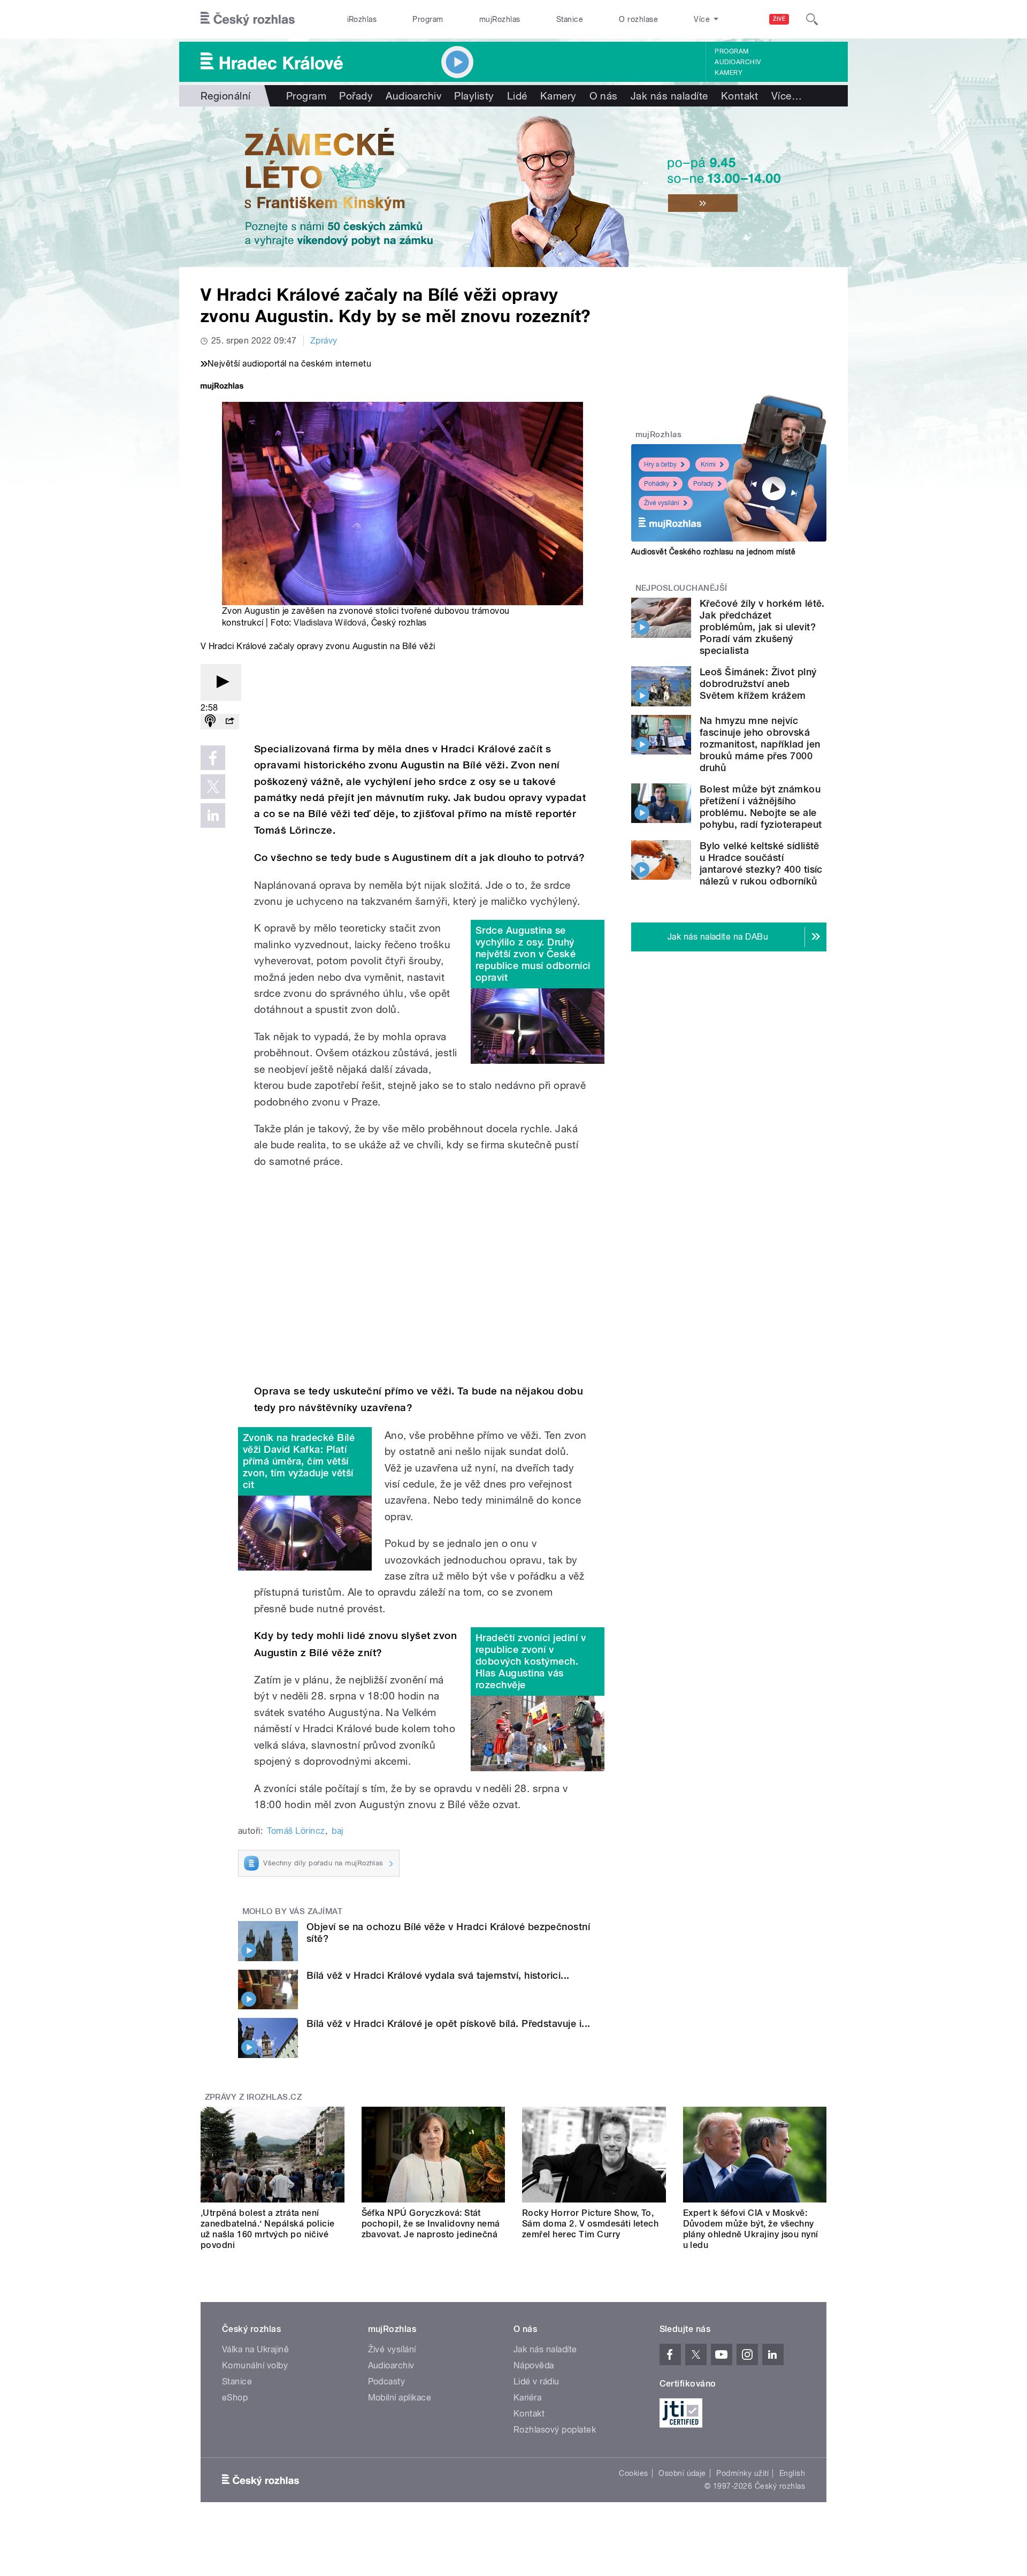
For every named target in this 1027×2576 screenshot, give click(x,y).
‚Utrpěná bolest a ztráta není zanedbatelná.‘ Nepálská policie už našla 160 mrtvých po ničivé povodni (268, 2229)
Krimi (708, 464)
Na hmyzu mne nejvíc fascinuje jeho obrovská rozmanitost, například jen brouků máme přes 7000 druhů (760, 744)
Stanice (570, 19)
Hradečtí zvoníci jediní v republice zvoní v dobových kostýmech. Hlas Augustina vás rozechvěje (531, 1661)
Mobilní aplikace (400, 2398)
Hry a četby (660, 464)
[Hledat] (812, 19)
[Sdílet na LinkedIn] (213, 816)
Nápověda (534, 2365)
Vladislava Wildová (330, 623)
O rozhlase (638, 19)
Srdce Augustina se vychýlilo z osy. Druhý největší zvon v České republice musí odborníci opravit (533, 954)
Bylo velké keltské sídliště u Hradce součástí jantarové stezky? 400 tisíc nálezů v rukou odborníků (761, 863)
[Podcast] (210, 722)
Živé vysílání (662, 503)
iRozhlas (362, 19)
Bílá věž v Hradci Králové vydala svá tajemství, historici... (438, 1975)
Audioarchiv (738, 62)
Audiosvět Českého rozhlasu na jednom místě (713, 552)
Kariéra (527, 2398)
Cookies (633, 2473)
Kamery (729, 73)
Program (428, 19)
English (792, 2473)
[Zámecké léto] (513, 187)
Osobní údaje (682, 2473)
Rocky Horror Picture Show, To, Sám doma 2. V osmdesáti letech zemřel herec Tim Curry (590, 2224)
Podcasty (387, 2381)
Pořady (356, 96)
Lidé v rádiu (537, 2381)
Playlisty (474, 96)
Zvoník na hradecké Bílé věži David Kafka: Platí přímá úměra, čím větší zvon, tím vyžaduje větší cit (299, 1461)
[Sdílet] (229, 722)
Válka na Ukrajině (255, 2349)
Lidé (517, 96)
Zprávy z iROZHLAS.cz (254, 2097)
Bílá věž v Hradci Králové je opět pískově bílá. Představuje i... (449, 2024)
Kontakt (740, 96)
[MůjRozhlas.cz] (222, 387)
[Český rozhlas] (248, 19)
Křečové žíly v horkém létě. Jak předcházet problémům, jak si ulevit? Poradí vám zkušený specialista (762, 627)
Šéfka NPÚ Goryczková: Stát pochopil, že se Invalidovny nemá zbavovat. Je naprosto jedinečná (431, 2224)
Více (787, 96)
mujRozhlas (500, 19)
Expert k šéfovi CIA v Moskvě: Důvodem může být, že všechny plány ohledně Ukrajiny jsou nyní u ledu (751, 2229)
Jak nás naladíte (669, 96)
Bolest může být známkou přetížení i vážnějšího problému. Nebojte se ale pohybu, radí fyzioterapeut (761, 807)
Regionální (226, 96)
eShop (235, 2398)
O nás (604, 96)
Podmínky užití (742, 2473)
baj (337, 1831)
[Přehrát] (221, 683)
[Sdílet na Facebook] (213, 758)
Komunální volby (255, 2365)
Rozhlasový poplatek (555, 2430)
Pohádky (657, 484)
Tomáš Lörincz (296, 1831)
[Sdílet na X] (213, 787)
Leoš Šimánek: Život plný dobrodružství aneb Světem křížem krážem (758, 684)
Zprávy (324, 341)
